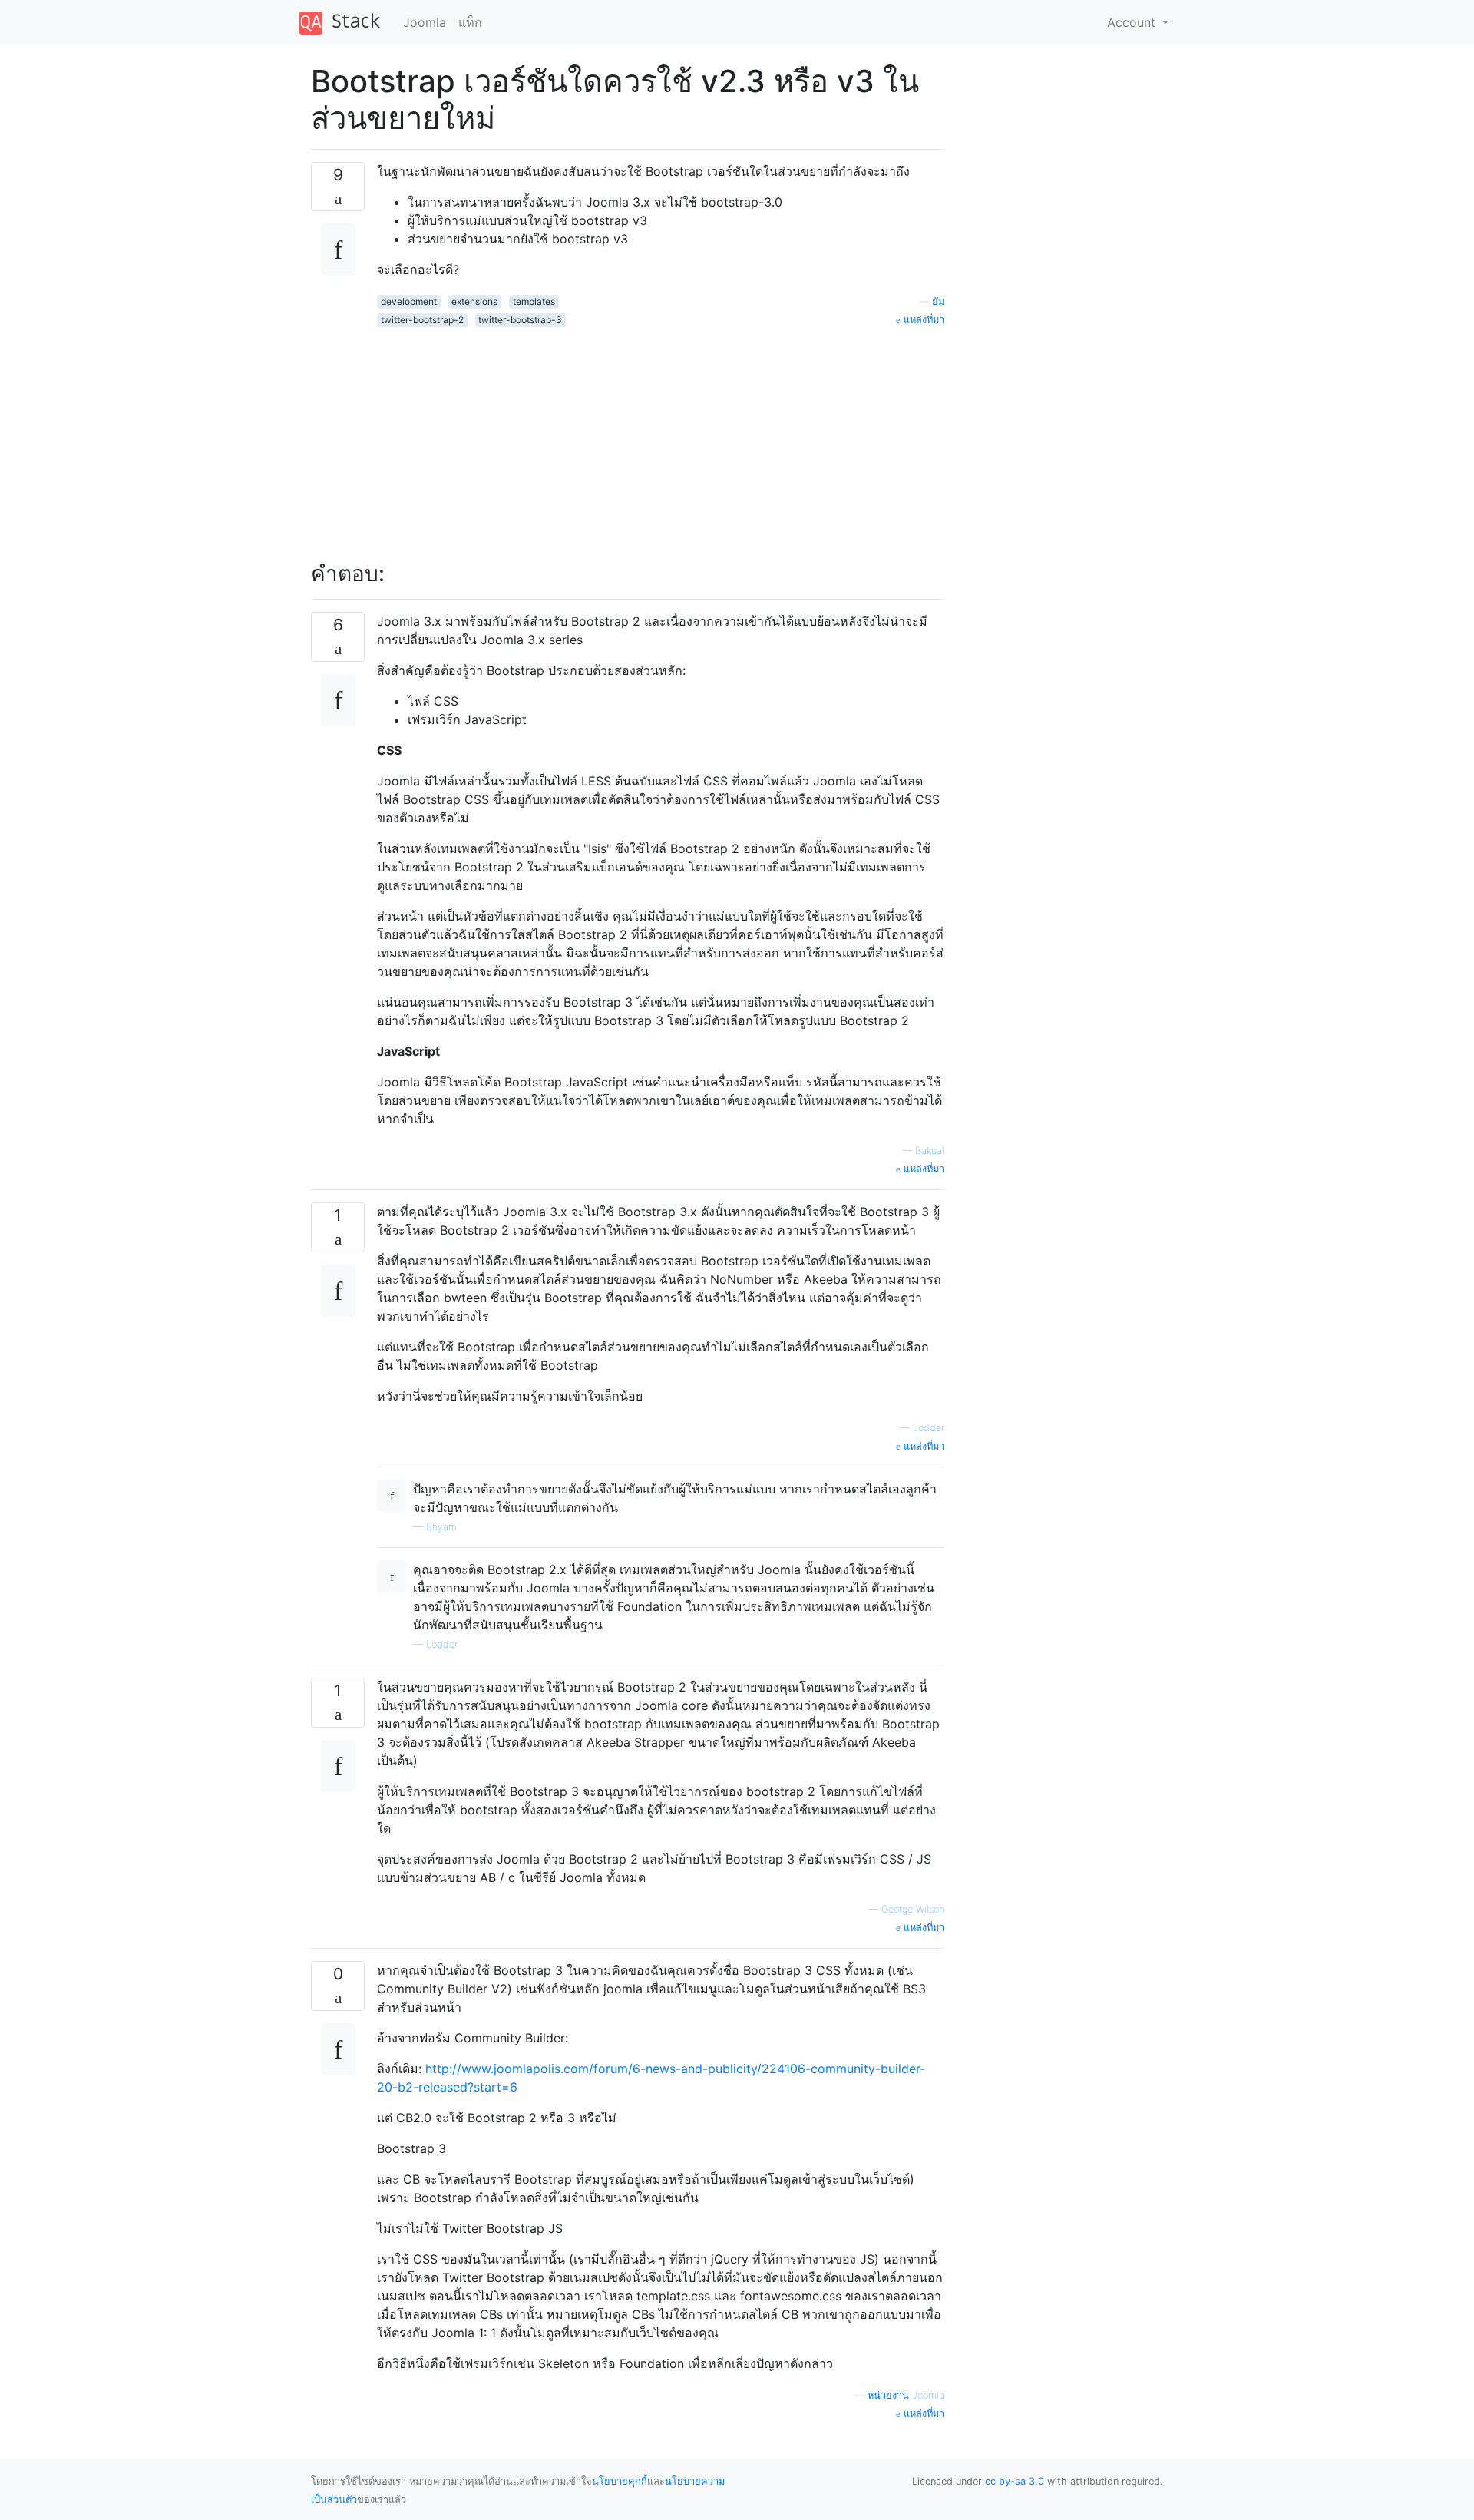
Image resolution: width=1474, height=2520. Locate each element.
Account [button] (1133, 22)
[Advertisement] (661, 435)
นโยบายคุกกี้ (620, 2481)
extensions (474, 301)
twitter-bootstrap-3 (520, 320)
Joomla (425, 22)
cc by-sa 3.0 (1015, 2481)
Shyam (441, 1527)
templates (534, 301)
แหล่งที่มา (922, 320)
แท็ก (470, 22)
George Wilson (913, 1909)
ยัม (938, 301)
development (409, 301)
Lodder (929, 1428)
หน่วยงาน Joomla (906, 2395)
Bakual (930, 1151)
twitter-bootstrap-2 (422, 320)
